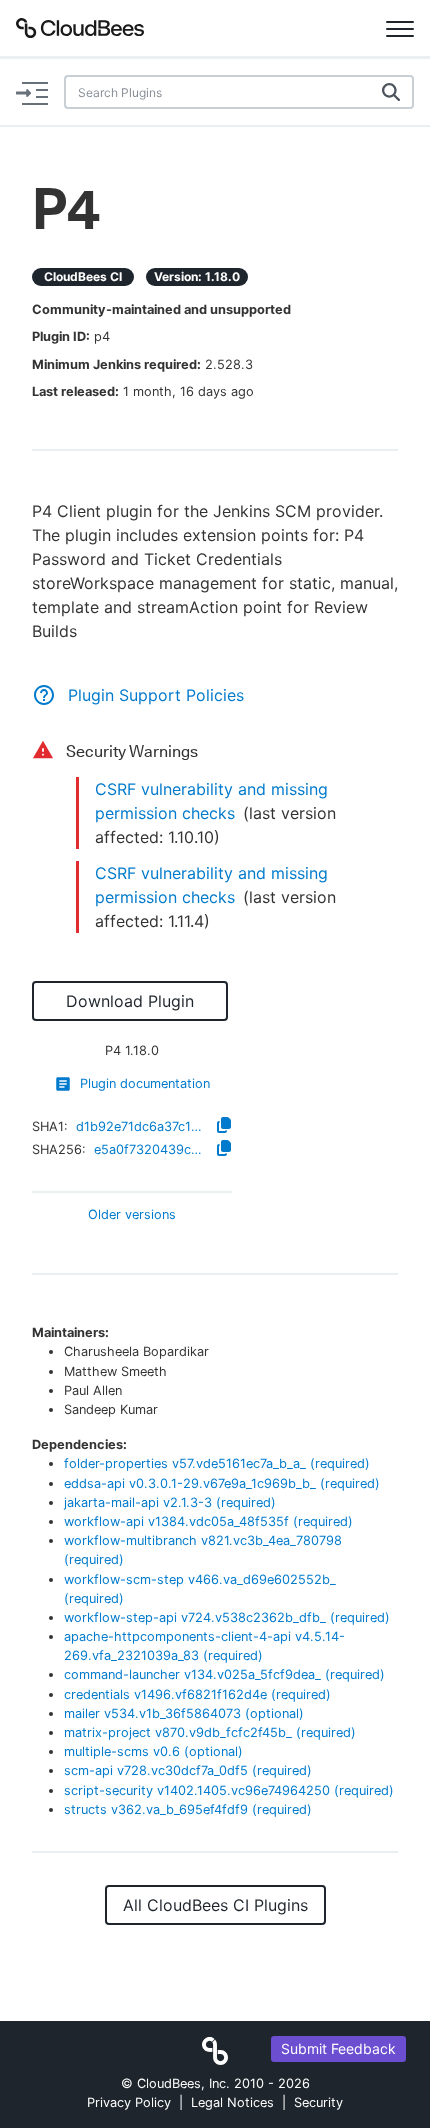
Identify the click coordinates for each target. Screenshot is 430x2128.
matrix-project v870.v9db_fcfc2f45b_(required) (210, 1732)
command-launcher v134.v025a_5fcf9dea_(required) (224, 1674)
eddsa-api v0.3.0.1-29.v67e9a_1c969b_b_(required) (222, 1483)
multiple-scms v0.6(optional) (153, 1751)
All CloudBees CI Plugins (215, 1905)
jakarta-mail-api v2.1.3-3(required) (170, 1502)
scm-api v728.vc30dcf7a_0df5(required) (188, 1770)
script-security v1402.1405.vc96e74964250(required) (229, 1790)
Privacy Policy (129, 2102)
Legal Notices (232, 2102)
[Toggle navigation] (400, 28)
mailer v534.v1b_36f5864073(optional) (184, 1713)
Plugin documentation (145, 1083)
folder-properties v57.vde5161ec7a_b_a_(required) (217, 1463)
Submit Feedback (338, 2048)
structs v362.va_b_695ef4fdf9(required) (188, 1809)
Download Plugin (130, 1001)
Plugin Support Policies (156, 695)
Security (318, 2102)
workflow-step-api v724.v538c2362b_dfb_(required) (227, 1617)
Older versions (132, 1215)
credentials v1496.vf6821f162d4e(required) (197, 1694)
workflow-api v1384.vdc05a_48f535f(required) (208, 1521)
